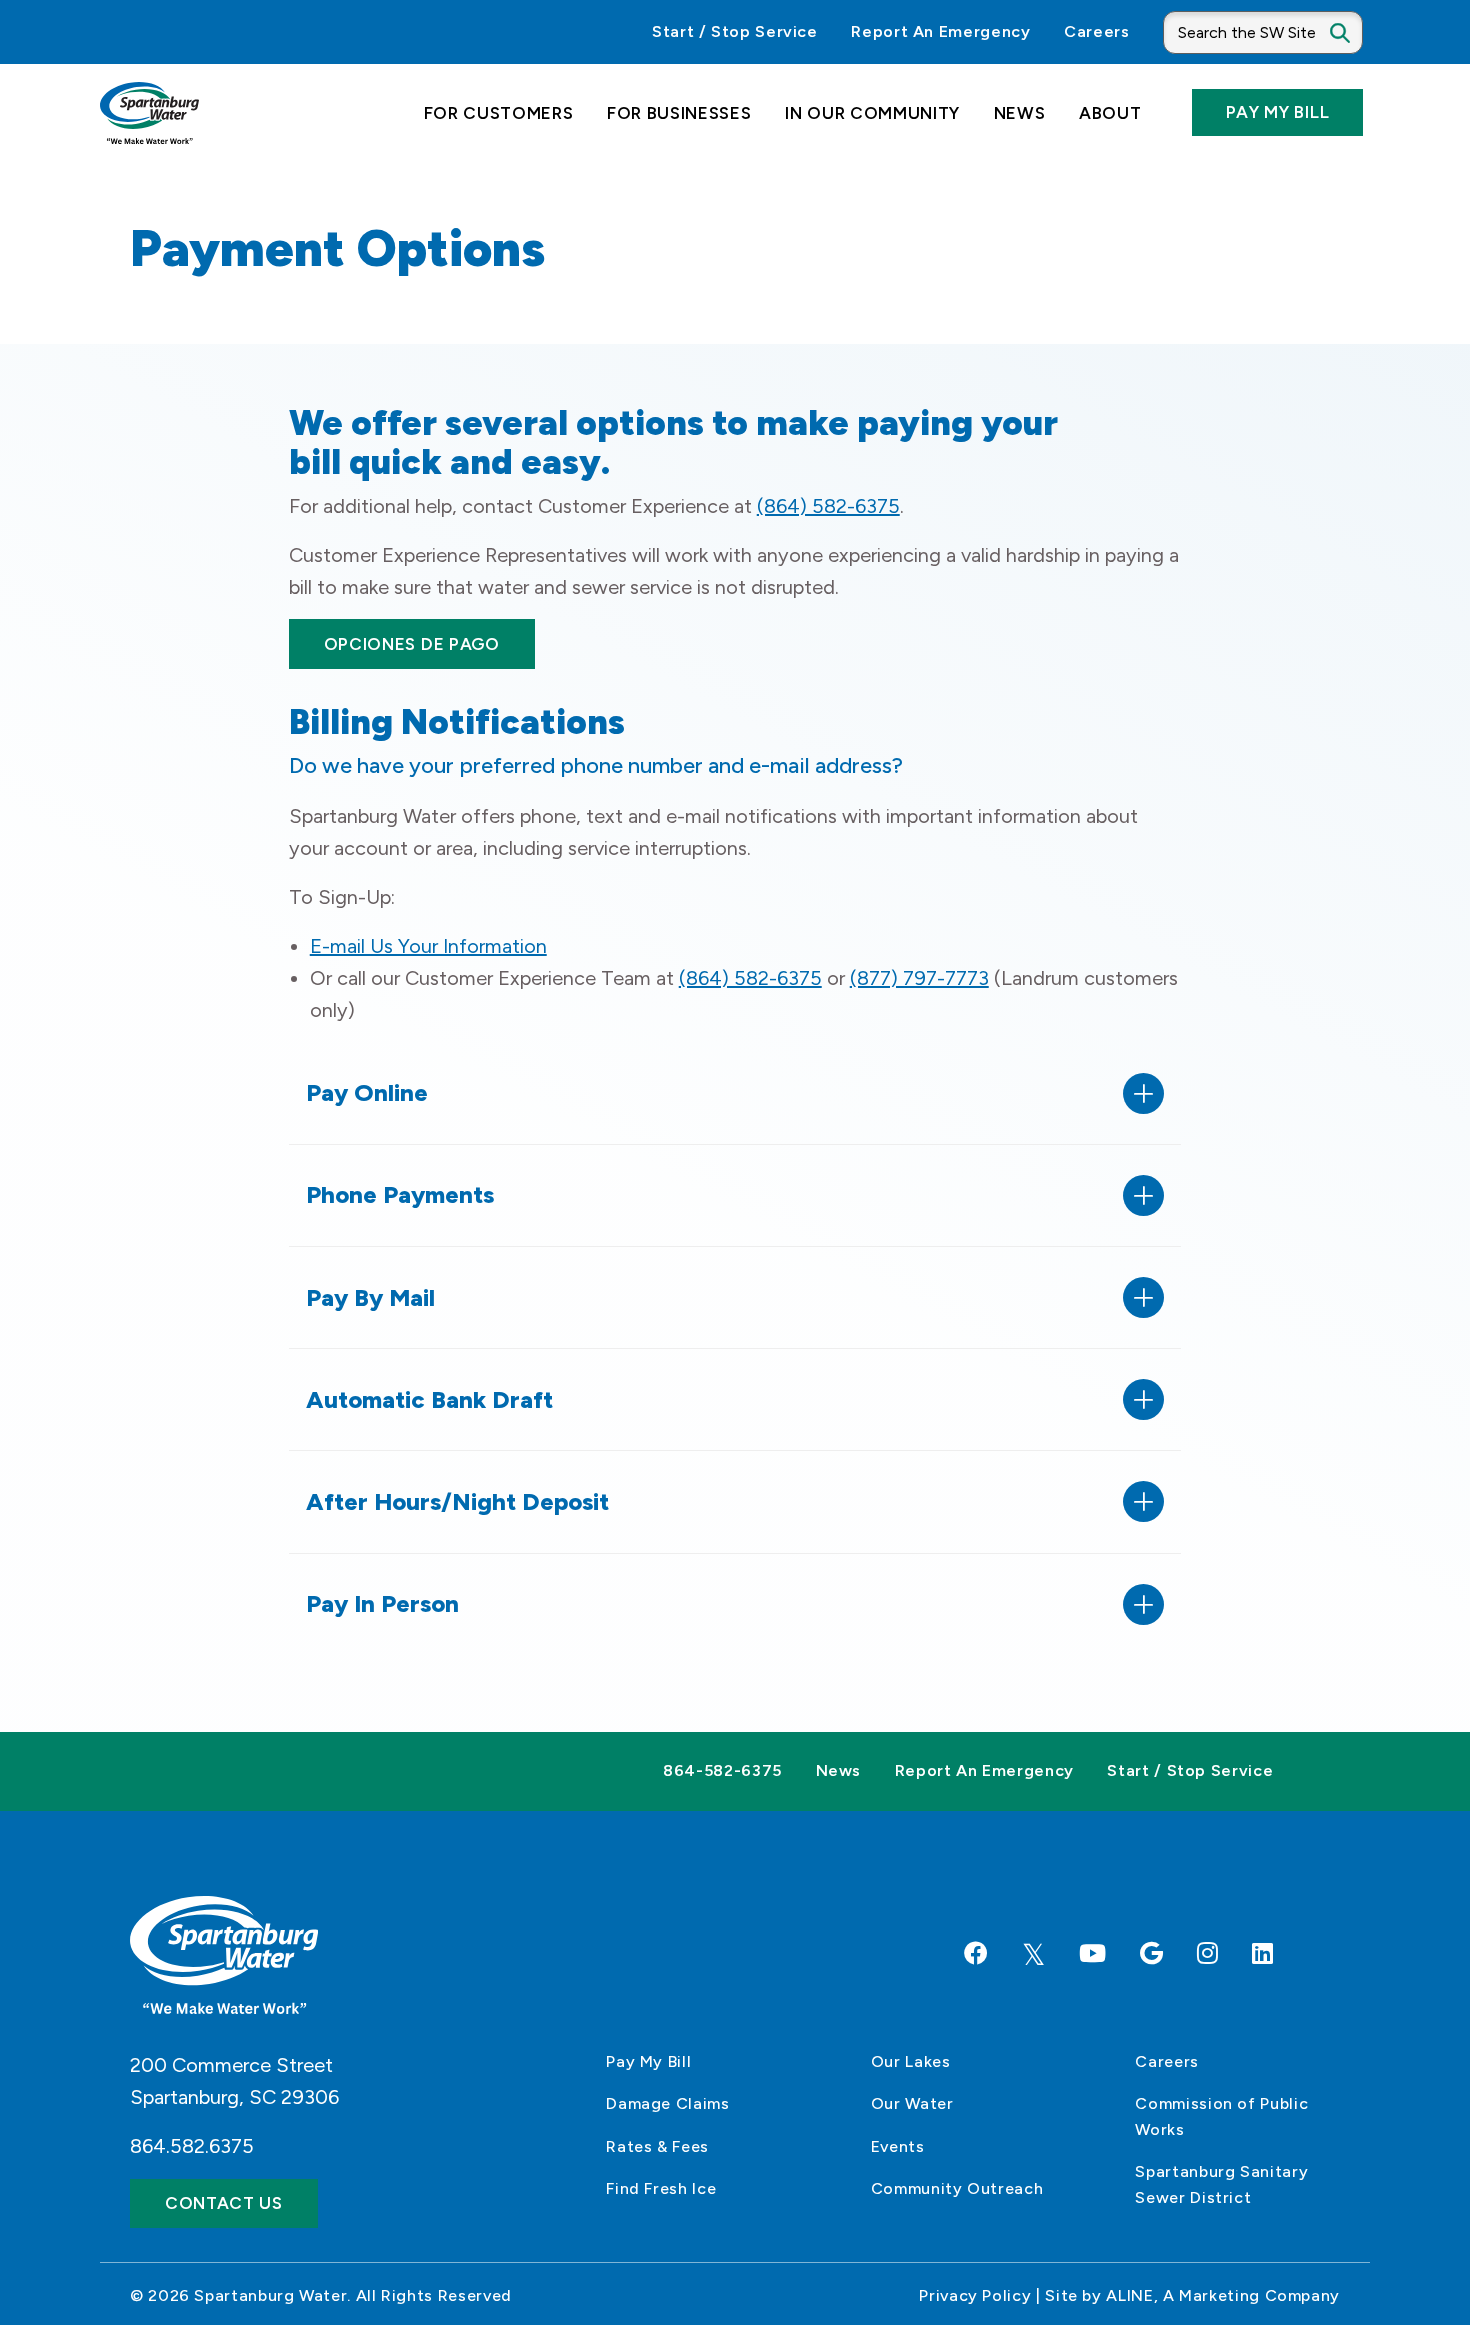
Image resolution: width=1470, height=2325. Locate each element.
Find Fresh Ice (661, 2188)
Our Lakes (911, 2061)
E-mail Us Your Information (428, 946)
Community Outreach (957, 2188)
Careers (1166, 2061)
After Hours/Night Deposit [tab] (457, 1501)
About (1110, 113)
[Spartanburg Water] (149, 113)
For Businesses (679, 113)
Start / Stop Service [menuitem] (735, 32)
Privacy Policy (975, 2295)
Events (898, 2146)
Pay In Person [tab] (382, 1603)
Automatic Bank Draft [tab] (429, 1399)
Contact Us (224, 2203)
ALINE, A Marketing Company (1223, 2295)
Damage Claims (667, 2103)
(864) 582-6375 (828, 506)
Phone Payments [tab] (400, 1194)
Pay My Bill (1277, 112)
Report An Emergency (984, 1770)
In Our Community (872, 113)
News (1020, 113)
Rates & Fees (657, 2146)
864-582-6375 (722, 1770)
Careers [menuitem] (1096, 32)
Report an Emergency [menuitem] (940, 32)
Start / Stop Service (1190, 1770)
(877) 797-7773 (919, 978)
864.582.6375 (192, 2146)
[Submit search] (1355, 32)
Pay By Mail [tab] (370, 1297)
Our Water (912, 2103)
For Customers (499, 113)
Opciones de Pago (412, 644)
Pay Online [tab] (367, 1092)
